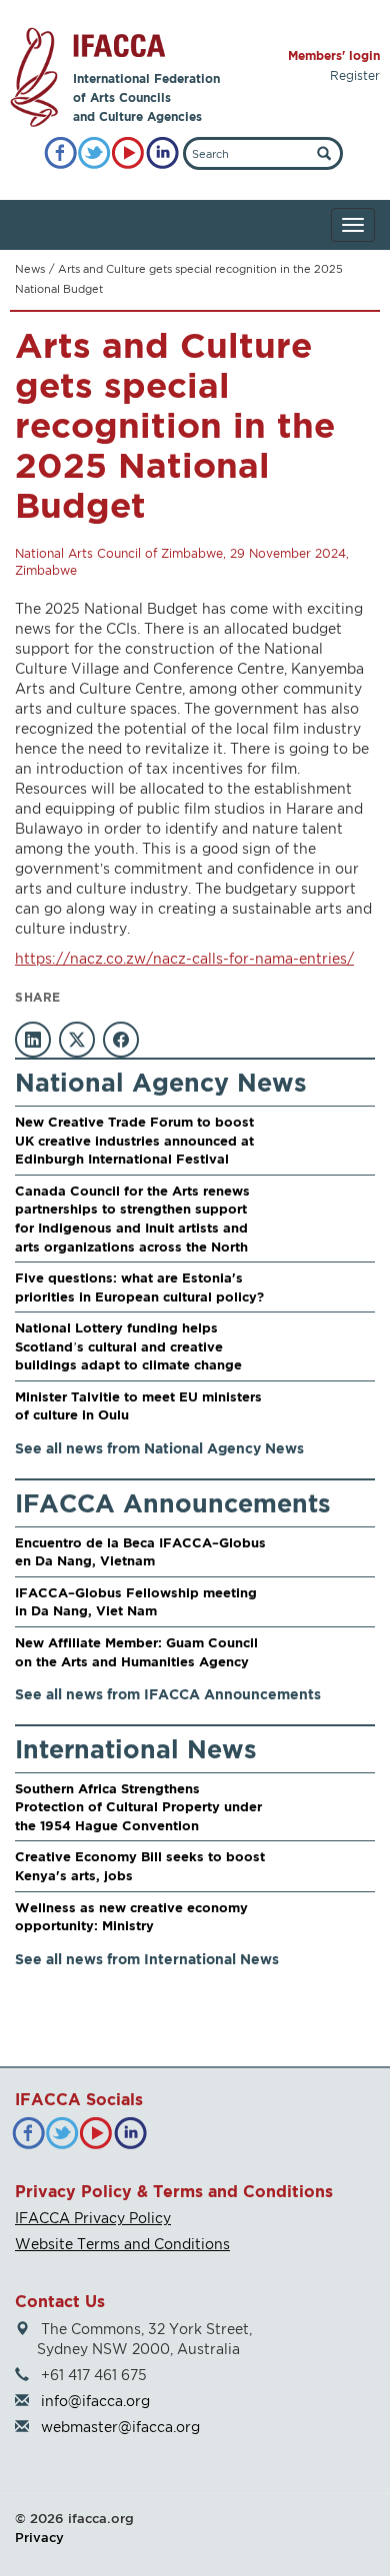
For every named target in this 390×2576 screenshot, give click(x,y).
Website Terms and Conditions (122, 2244)
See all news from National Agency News (159, 1448)
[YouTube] (128, 153)
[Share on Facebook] (121, 1040)
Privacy (39, 2537)
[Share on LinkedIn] (33, 1040)
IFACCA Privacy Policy (93, 2218)
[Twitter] (94, 153)
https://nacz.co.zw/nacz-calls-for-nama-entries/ (184, 958)
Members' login (334, 55)
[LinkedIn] (162, 153)
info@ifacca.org (95, 2401)
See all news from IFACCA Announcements (168, 1694)
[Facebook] (60, 153)
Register (355, 75)
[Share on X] (77, 1040)
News (30, 269)
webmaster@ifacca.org (120, 2427)
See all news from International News (147, 1959)
